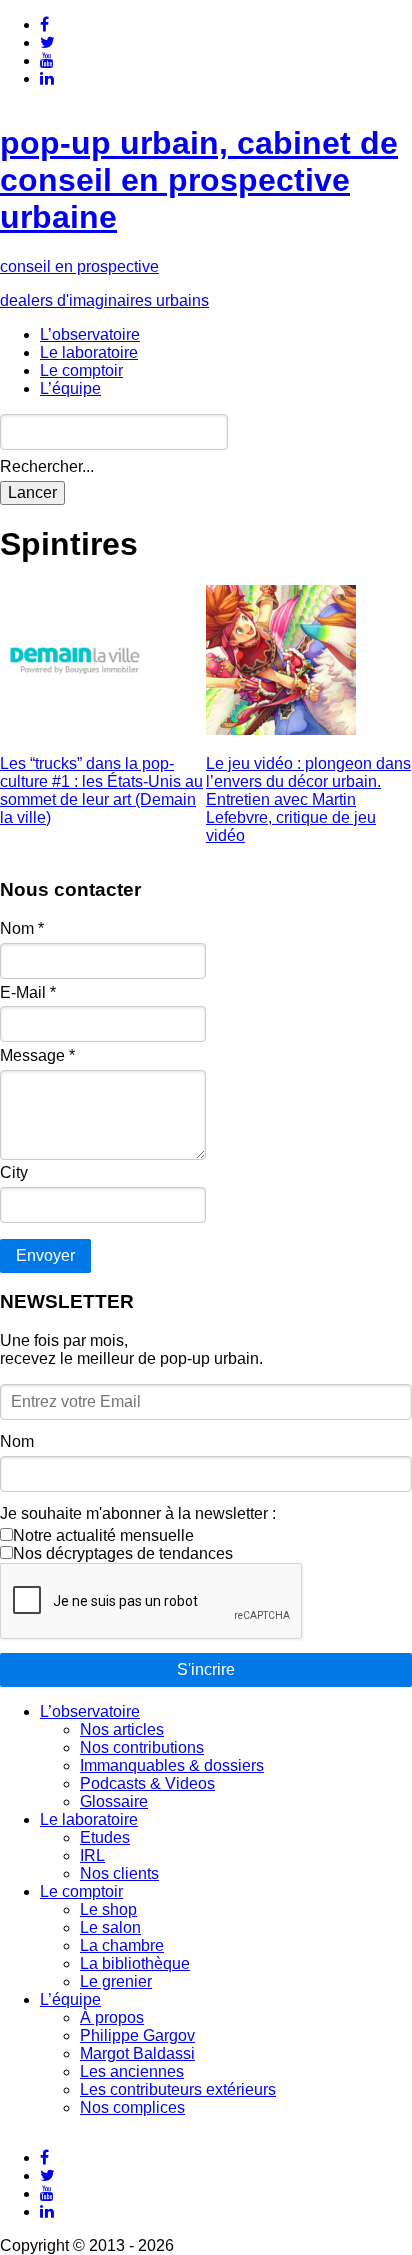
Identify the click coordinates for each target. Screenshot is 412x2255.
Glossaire (114, 1801)
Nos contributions (142, 1747)
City (14, 1172)
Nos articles (122, 1729)
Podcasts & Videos (147, 1783)
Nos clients (119, 1873)
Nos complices (132, 2107)
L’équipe (70, 388)
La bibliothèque (135, 1963)
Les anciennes (132, 2071)
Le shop (108, 1909)
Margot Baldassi (137, 2053)
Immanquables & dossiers (172, 1765)
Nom (22, 928)
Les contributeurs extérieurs (178, 2089)
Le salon (110, 1927)
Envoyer (45, 1255)
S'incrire (206, 1669)
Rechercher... (47, 466)
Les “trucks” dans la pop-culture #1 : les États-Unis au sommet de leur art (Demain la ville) (101, 790)
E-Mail (28, 992)
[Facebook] (44, 24)
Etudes (105, 1837)
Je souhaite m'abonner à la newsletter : (138, 1513)
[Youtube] (47, 60)
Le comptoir (81, 370)
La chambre (122, 1945)
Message (37, 1055)
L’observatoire (90, 334)
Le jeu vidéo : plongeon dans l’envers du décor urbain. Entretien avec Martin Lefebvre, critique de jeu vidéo (308, 799)
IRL (92, 1855)
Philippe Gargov (137, 2035)
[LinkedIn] (47, 78)
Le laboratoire (89, 352)
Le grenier (116, 1981)
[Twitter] (47, 42)
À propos (112, 2017)
